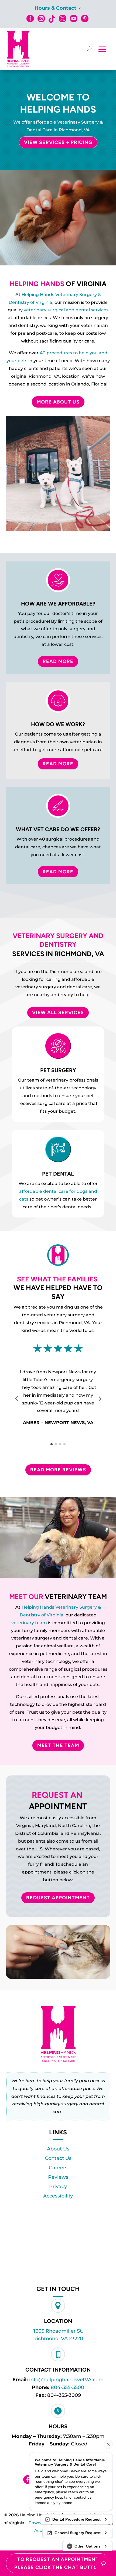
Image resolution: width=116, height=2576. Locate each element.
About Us (58, 2149)
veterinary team (29, 1623)
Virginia (55, 1615)
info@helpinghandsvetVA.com (66, 2380)
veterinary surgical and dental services (66, 310)
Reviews (58, 2177)
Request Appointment (58, 1898)
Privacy (58, 2186)
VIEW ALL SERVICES (58, 1013)
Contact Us (58, 2158)
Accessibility (58, 2196)
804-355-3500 (67, 2387)
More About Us (58, 402)
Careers (58, 2168)
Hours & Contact (55, 9)
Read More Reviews (58, 1470)
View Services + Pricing (58, 142)
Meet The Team (58, 1745)
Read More (58, 661)
